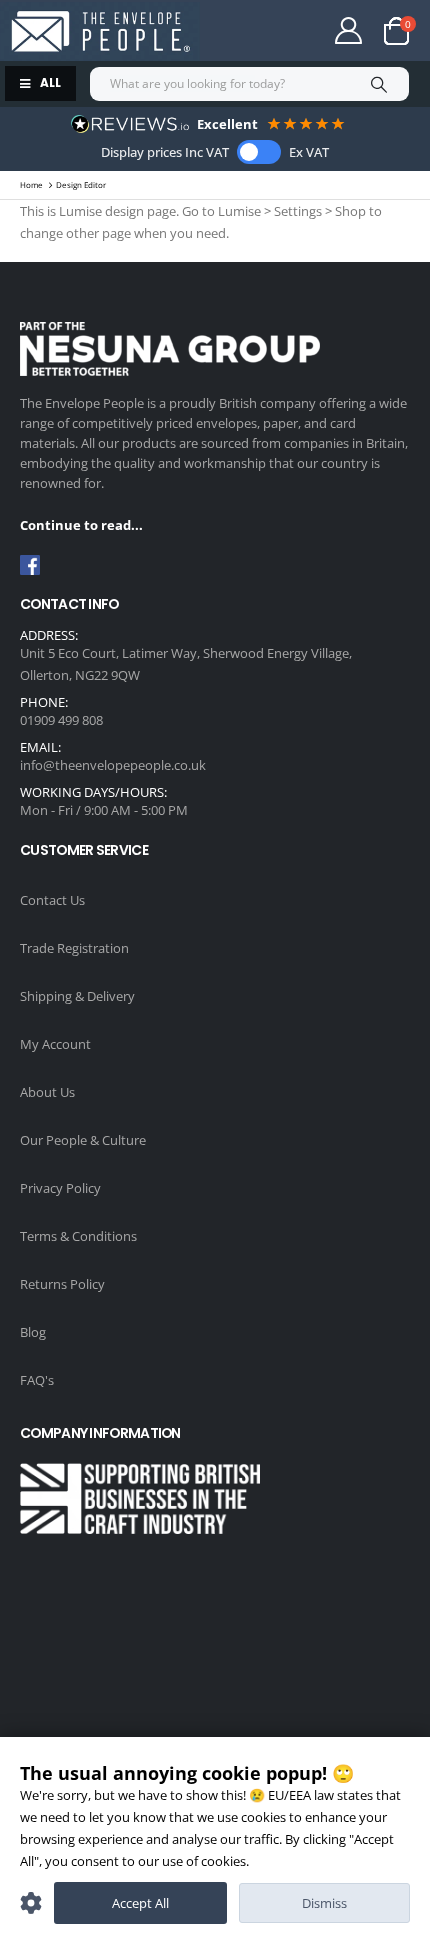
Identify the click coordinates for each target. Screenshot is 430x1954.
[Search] (378, 84)
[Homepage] (100, 31)
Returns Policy (62, 1284)
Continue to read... (81, 525)
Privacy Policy (60, 1188)
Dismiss (324, 1903)
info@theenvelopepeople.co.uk (113, 765)
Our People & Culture (83, 1140)
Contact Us (52, 900)
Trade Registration (74, 948)
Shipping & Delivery (77, 996)
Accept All (140, 1903)
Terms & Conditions (78, 1236)
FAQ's (37, 1380)
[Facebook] (30, 565)
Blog (33, 1332)
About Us (47, 1092)
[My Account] (349, 30)
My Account (55, 1044)
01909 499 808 (61, 720)
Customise (31, 1903)
